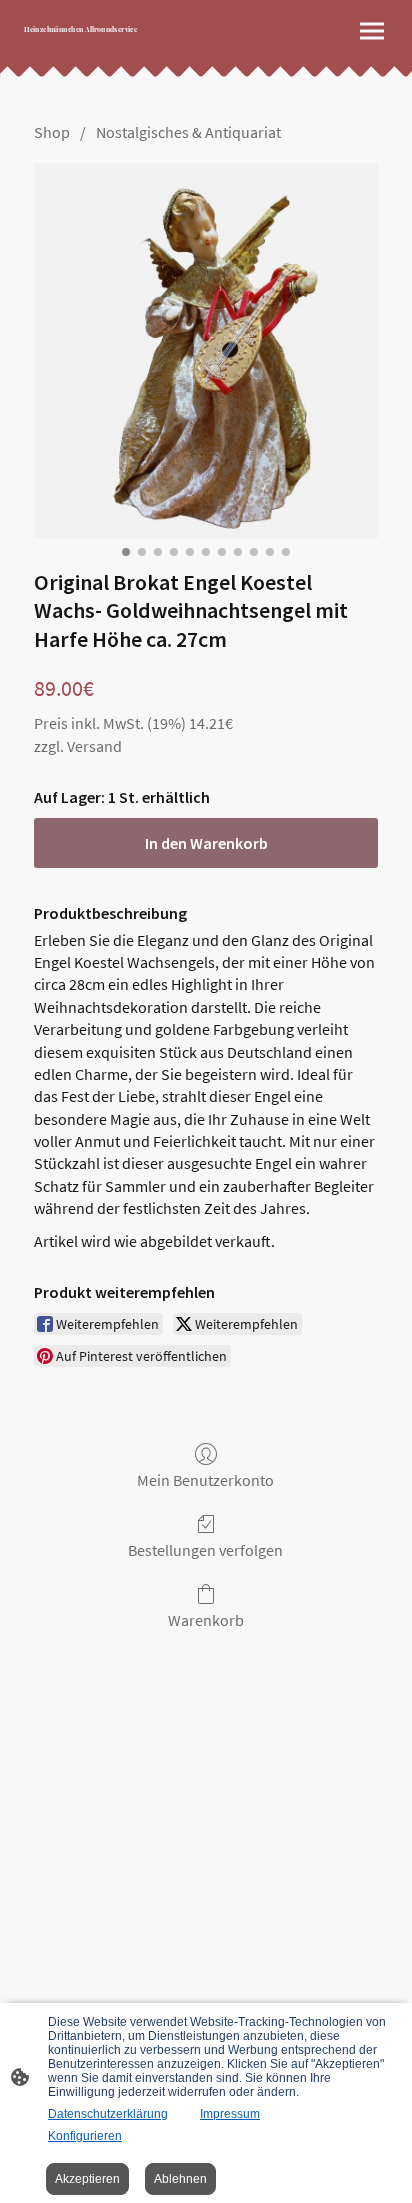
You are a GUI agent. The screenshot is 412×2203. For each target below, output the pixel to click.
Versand (94, 746)
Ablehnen (180, 2179)
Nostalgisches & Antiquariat (188, 132)
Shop (52, 132)
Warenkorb (206, 1620)
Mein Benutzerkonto (205, 1480)
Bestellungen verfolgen (205, 1550)
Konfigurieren (85, 2136)
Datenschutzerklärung (108, 2114)
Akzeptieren (87, 2179)
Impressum (230, 2114)
